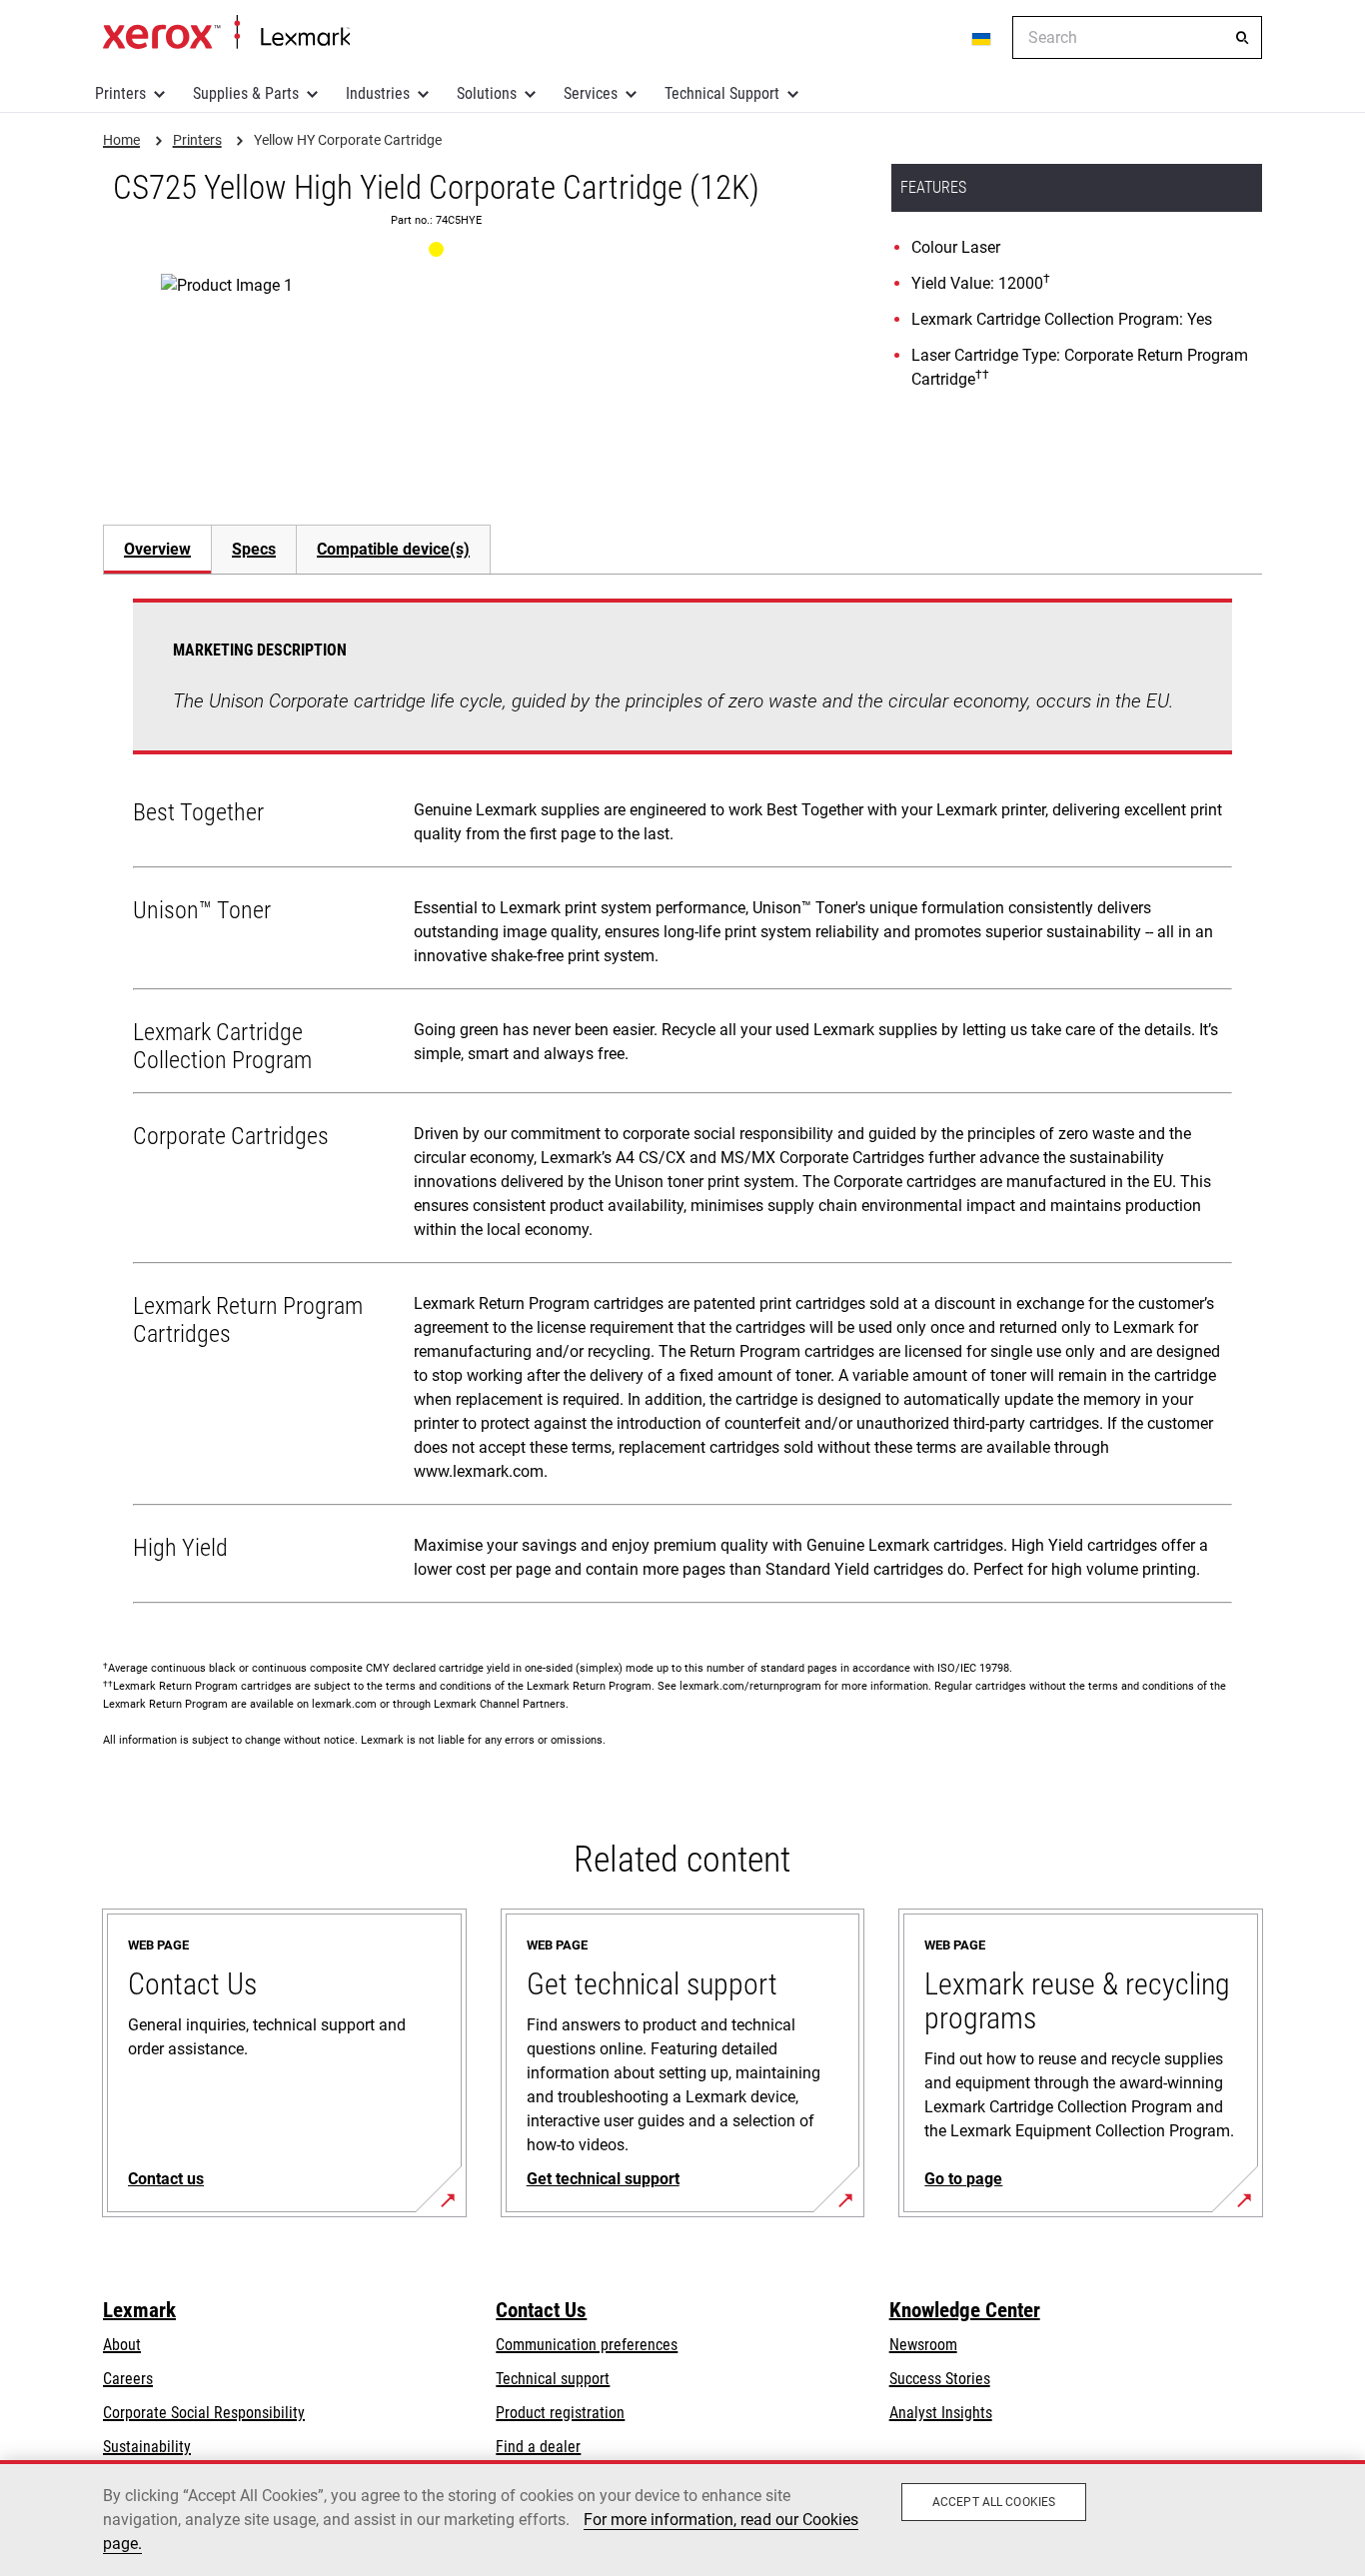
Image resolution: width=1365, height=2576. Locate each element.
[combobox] (1137, 37)
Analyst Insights (941, 2413)
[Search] (1242, 38)
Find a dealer (538, 2447)
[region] (682, 2518)
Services (591, 93)
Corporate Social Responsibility (204, 2413)
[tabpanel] (682, 1105)
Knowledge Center (965, 2310)
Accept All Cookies (994, 2502)
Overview (157, 549)
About (122, 2345)
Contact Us (541, 2310)
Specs (254, 549)
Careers (128, 2379)
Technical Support (722, 93)
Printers (120, 93)
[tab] (157, 549)
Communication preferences (587, 2345)
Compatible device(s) (393, 549)
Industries (378, 93)
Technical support (553, 2379)
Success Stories (940, 2379)
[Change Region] (982, 38)
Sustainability (147, 2447)
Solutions (487, 93)
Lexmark (139, 2310)
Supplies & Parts (246, 93)
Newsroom (923, 2345)
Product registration (560, 2413)
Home (226, 33)
